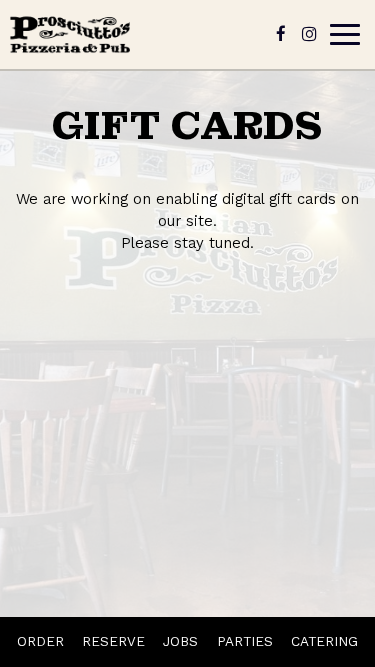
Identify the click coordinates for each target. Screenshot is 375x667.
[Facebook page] (281, 34)
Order (40, 641)
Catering (324, 641)
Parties (245, 641)
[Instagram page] (309, 34)
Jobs (180, 641)
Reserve (113, 641)
